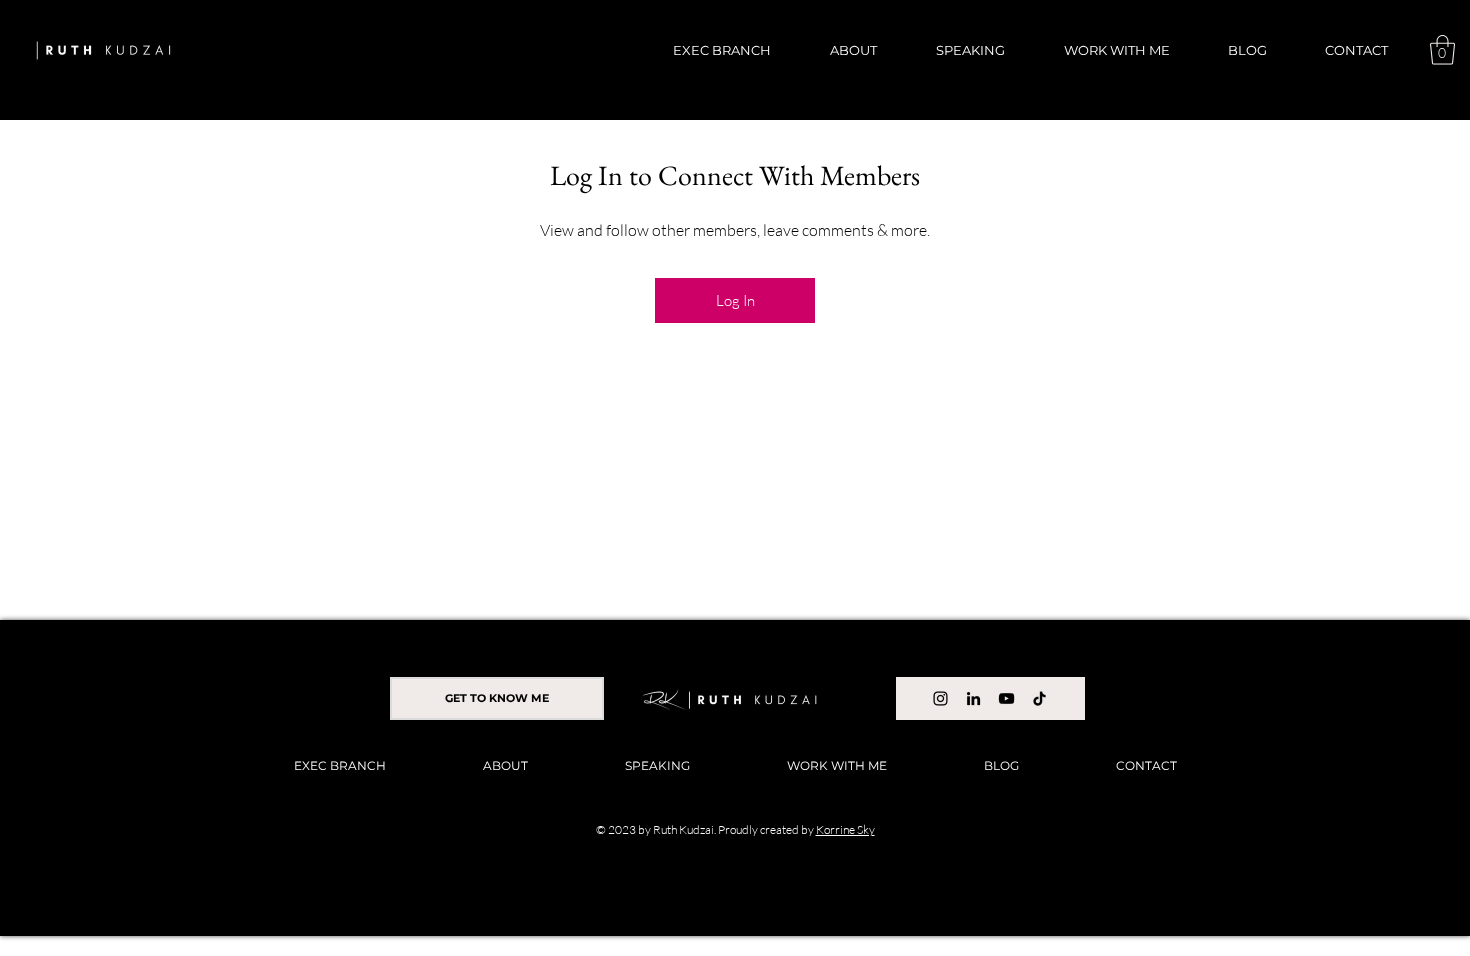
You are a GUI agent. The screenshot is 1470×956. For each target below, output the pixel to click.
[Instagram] (940, 698)
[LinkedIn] (973, 698)
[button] (1442, 50)
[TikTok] (1039, 698)
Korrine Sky (845, 829)
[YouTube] (1006, 698)
